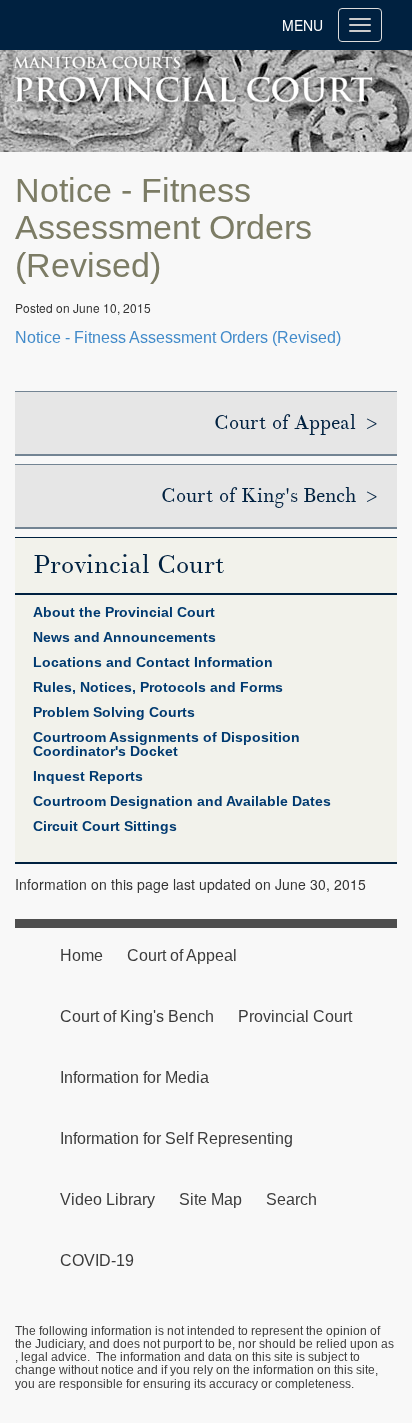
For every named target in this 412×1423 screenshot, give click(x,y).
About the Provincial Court (124, 612)
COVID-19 (97, 1260)
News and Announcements (124, 637)
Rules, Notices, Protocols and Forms (158, 687)
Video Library (107, 1199)
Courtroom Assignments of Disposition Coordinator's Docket (166, 744)
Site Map (210, 1199)
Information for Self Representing (176, 1138)
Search (291, 1199)
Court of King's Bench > (269, 496)
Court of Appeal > (295, 423)
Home (81, 955)
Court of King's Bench (137, 1016)
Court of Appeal (182, 955)
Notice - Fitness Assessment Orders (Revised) (178, 337)
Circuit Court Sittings (105, 826)
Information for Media (134, 1077)
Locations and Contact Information (153, 662)
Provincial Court (129, 565)
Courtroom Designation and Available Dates (182, 801)
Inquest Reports (88, 776)
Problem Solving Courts (114, 712)
